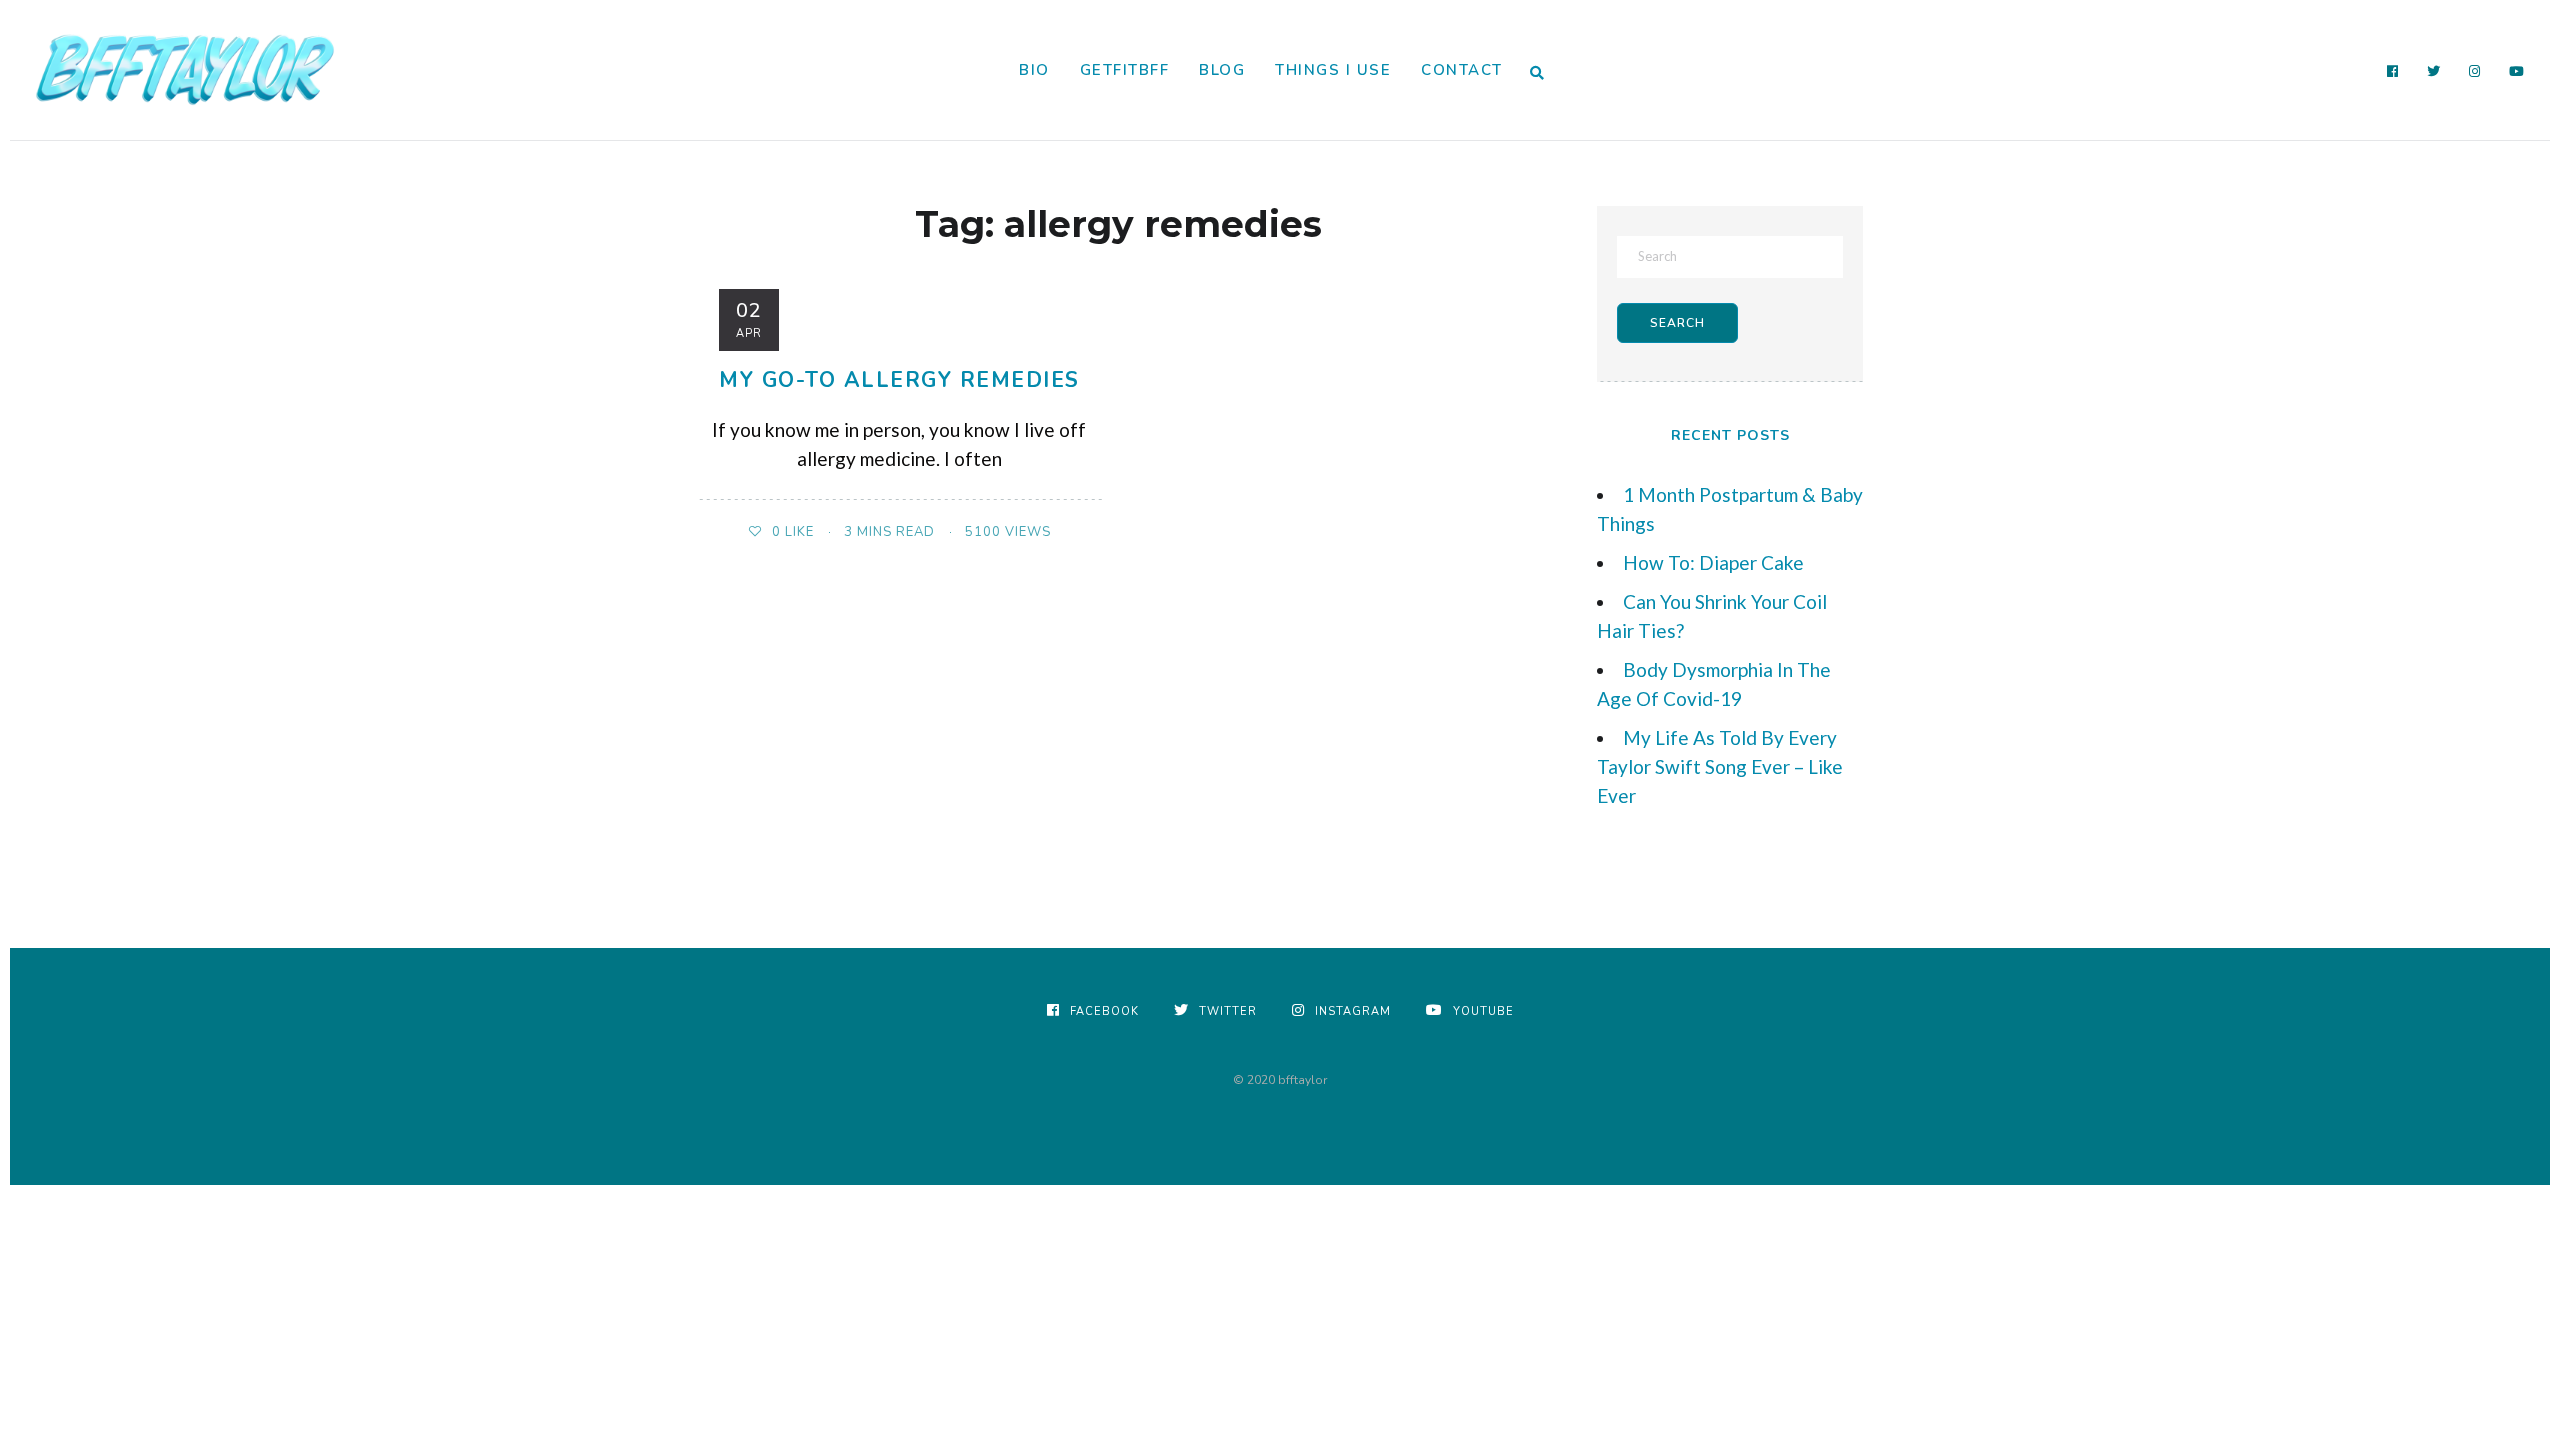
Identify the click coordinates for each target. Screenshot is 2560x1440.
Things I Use (1333, 70)
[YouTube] (2517, 72)
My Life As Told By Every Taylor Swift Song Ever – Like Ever (1720, 766)
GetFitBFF (1125, 70)
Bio (1034, 70)
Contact (1462, 70)
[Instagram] (2475, 72)
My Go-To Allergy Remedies (899, 380)
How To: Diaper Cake (1713, 562)
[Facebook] (2393, 72)
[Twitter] (2434, 72)
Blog (1222, 70)
